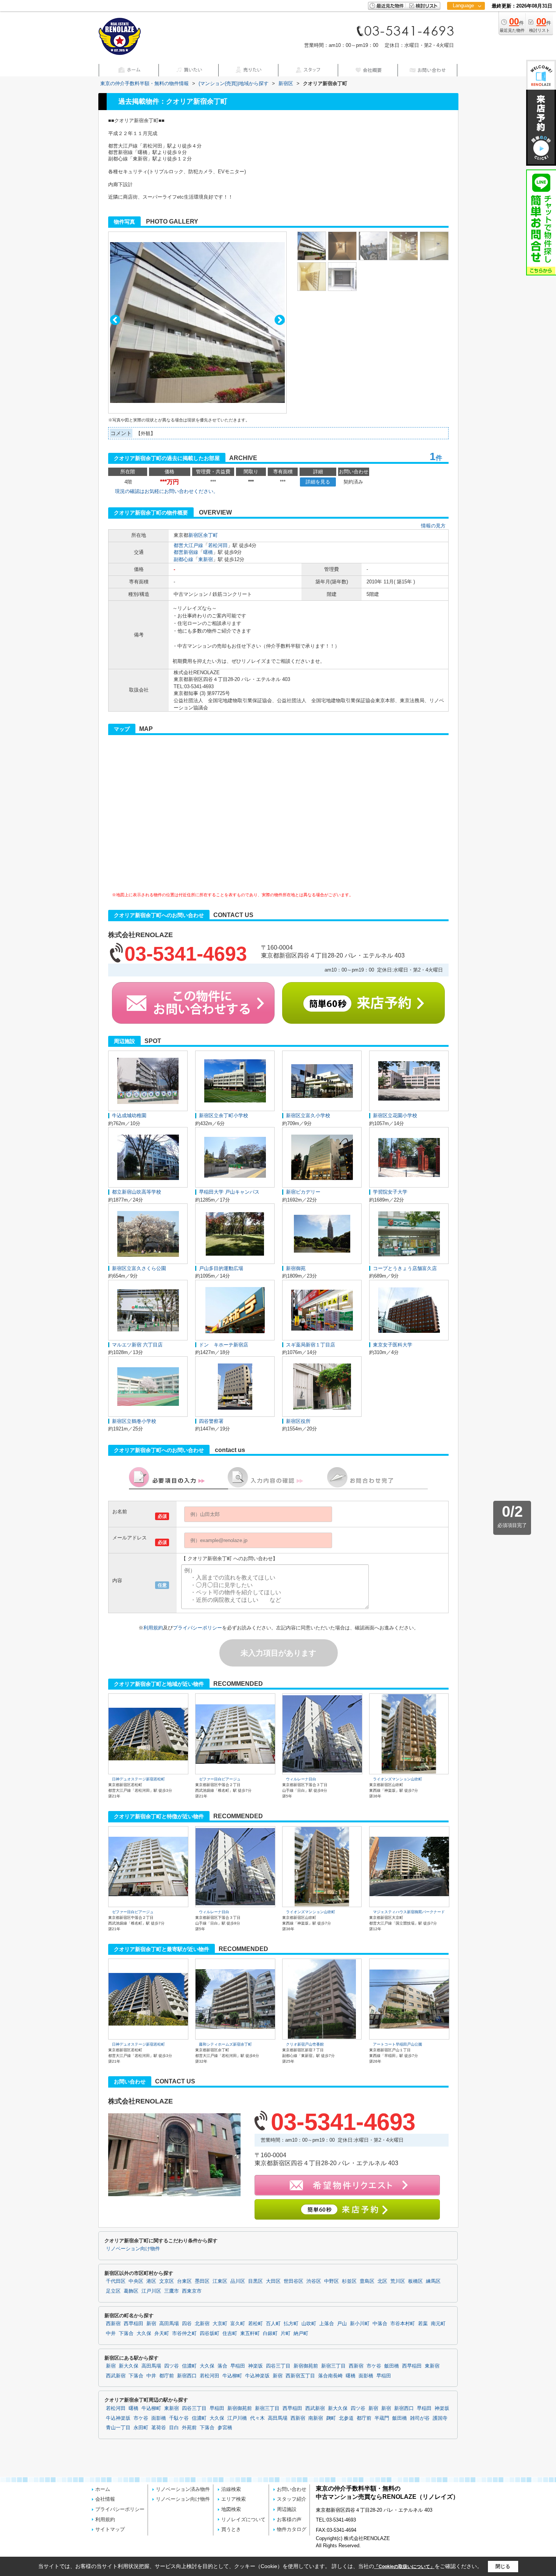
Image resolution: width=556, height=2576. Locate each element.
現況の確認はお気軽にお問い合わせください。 (167, 491)
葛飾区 (131, 2291)
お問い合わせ (292, 2489)
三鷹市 (172, 2291)
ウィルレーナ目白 (301, 1779)
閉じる (503, 2566)
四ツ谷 (172, 2366)
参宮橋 (225, 2428)
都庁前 (167, 2376)
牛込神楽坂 (257, 2376)
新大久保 (129, 2366)
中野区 (332, 2281)
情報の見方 (433, 526)
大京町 (220, 2324)
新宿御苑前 (306, 2366)
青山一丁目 (118, 2428)
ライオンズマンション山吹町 (398, 1779)
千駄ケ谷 (179, 2418)
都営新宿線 (186, 552)
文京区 (167, 2281)
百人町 (273, 2324)
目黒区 (255, 2281)
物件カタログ (292, 2529)
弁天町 (162, 2333)
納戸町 (301, 2333)
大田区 (273, 2281)
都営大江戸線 (188, 545)
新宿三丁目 (333, 2366)
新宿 (151, 2324)
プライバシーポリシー (197, 1628)
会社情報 (105, 2499)
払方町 (291, 2324)
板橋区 (415, 2281)
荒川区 (398, 2281)
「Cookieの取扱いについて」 (404, 2567)
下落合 (126, 2333)
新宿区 (196, 535)
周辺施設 (287, 2509)
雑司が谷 (420, 2418)
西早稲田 (134, 2324)
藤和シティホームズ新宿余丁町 (225, 2044)
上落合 (327, 2324)
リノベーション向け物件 (133, 2249)
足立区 (113, 2291)
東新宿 (206, 559)
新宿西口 (187, 2376)
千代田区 (116, 2281)
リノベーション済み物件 (183, 2489)
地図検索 (231, 2509)
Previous (115, 320)
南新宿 (316, 2418)
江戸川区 (151, 2291)
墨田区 (202, 2281)
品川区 (238, 2281)
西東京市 (192, 2291)
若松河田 (218, 545)
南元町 (438, 2324)
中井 (111, 2333)
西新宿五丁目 (300, 2376)
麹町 (331, 2418)
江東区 (220, 2281)
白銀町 (270, 2333)
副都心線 (183, 559)
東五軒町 (250, 2333)
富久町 (238, 2324)
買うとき (231, 2529)
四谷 (187, 2324)
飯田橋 (392, 2366)
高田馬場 (169, 2324)
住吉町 (230, 2333)
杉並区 (349, 2281)
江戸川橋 (237, 2418)
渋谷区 (314, 2281)
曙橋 (208, 552)
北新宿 (202, 2324)
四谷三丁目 (278, 2366)
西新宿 (113, 2324)
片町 (286, 2333)
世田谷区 (294, 2281)
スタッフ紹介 (292, 2499)
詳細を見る (318, 482)
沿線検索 (231, 2489)
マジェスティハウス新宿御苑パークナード (409, 1912)
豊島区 (367, 2281)
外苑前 (189, 2428)
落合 (222, 2366)
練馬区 (433, 2281)
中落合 (380, 2324)
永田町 (141, 2428)
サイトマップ (110, 2529)
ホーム (103, 2489)
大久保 (144, 2333)
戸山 (342, 2324)
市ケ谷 (374, 2366)
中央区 (136, 2281)
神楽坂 (255, 2366)
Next (280, 320)
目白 (174, 2428)
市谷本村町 (403, 2324)
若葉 (423, 2324)
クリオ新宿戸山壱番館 (305, 2044)
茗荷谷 (159, 2428)
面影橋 (366, 2376)
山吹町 (309, 2324)
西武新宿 (116, 2376)
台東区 (184, 2281)
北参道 (346, 2418)
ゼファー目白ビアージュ (220, 1779)
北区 (382, 2281)
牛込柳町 (232, 2376)
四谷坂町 (210, 2333)
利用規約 (153, 1628)
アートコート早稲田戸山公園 (398, 2044)
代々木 (257, 2418)
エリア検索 (234, 2499)
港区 (151, 2281)
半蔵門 (382, 2418)
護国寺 (440, 2418)
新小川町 (360, 2324)
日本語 (466, 21)
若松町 (255, 2324)
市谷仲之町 (184, 2333)
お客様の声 (289, 2519)
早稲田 (238, 2366)
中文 (463, 30)
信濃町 (189, 2366)
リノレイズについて (243, 2519)
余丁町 (210, 535)
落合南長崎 (330, 2376)
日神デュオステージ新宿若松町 (138, 1779)
